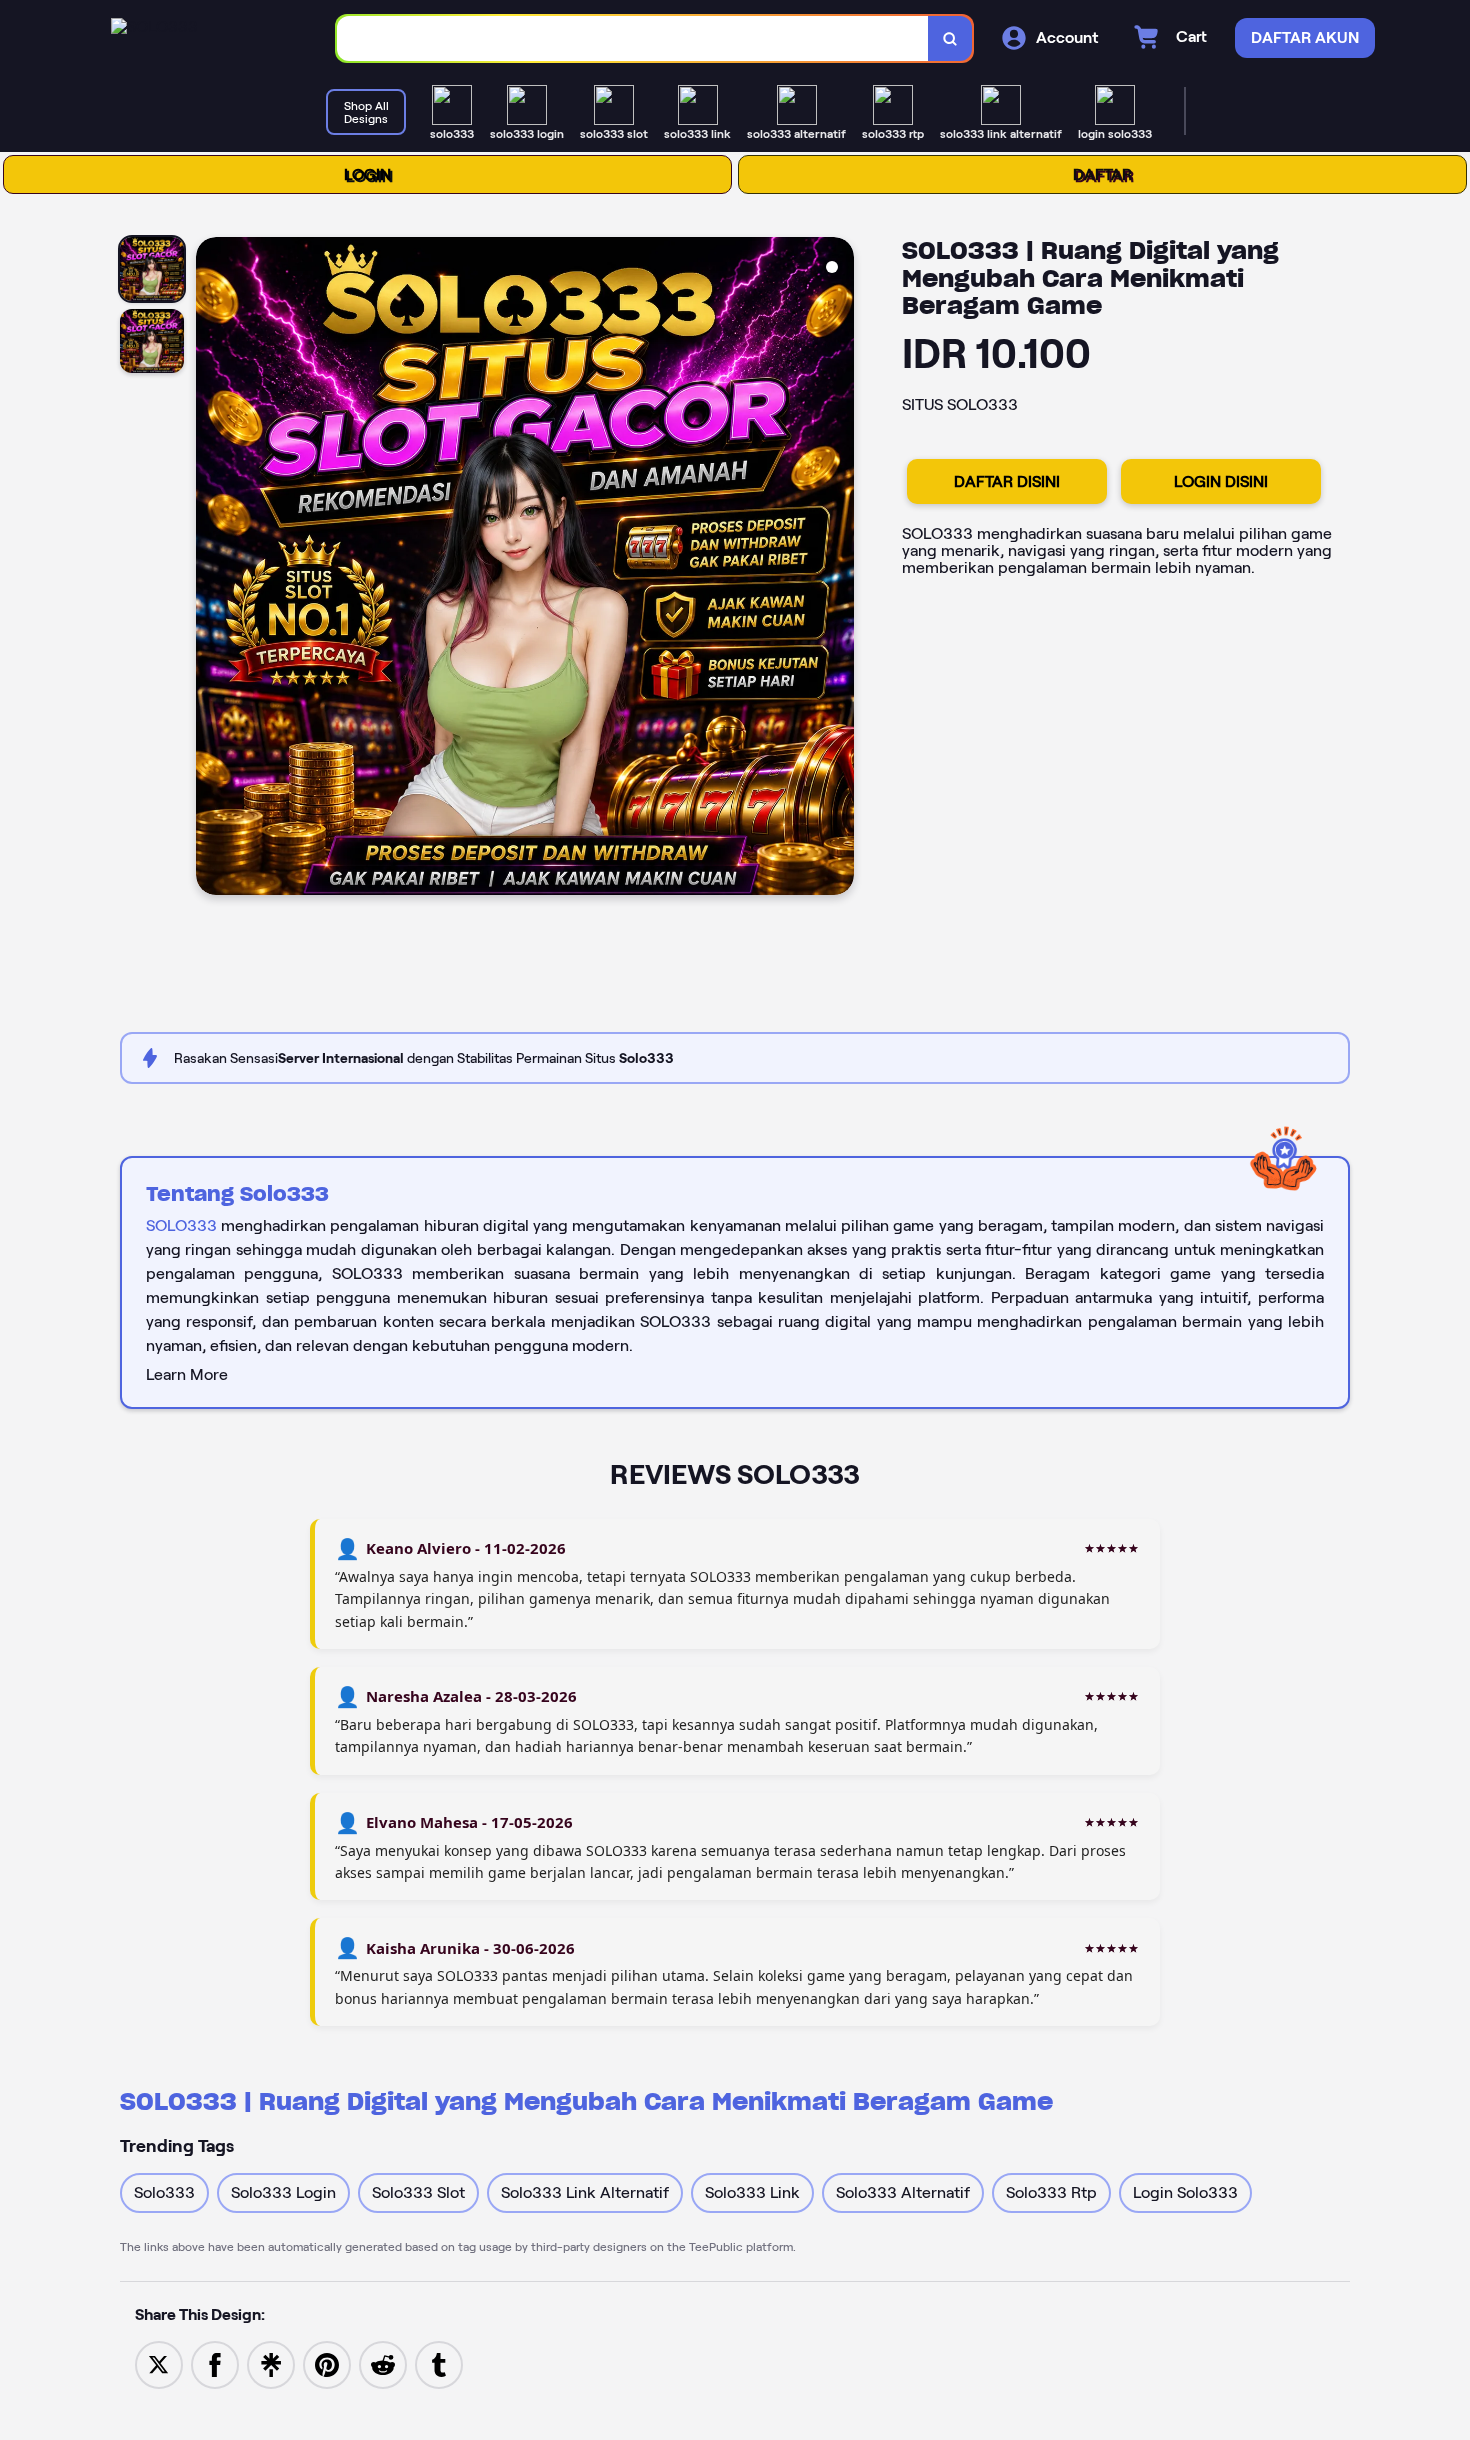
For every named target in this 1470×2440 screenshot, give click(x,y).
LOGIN (367, 174)
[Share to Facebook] (215, 2363)
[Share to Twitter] (159, 2363)
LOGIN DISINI (1221, 481)
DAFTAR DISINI (1007, 481)
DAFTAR (1102, 174)
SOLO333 (181, 1225)
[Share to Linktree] (271, 2363)
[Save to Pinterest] (327, 2363)
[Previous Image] (212, 569)
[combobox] (633, 38)
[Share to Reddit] (383, 2363)
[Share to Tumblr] (439, 2363)
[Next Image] (838, 569)
